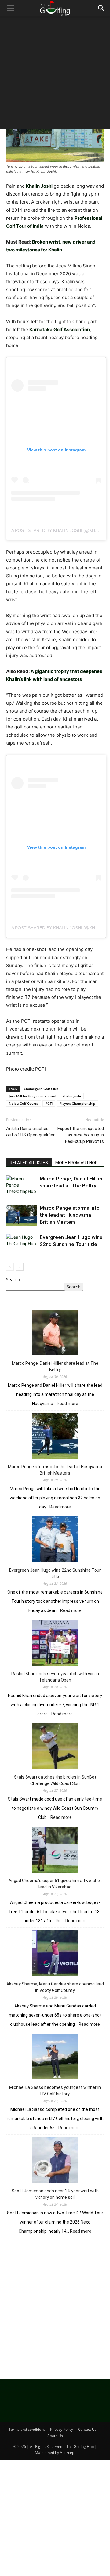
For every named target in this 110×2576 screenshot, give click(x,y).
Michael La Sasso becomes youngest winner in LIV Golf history (55, 2091)
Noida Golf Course (24, 1103)
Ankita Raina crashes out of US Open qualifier (30, 1132)
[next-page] (20, 1267)
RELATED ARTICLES (29, 1163)
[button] (10, 8)
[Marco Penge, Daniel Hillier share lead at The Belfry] (21, 1186)
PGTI (49, 1103)
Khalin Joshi (72, 1096)
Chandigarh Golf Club (41, 1089)
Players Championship (77, 1103)
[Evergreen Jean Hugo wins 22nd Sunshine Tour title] (21, 1244)
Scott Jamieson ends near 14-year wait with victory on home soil (55, 2194)
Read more (68, 1404)
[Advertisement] (55, 74)
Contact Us (87, 2429)
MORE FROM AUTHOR (77, 1163)
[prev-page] (10, 1267)
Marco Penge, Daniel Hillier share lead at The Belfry (55, 1366)
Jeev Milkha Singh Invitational (32, 1096)
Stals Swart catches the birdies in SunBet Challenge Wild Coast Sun (55, 1780)
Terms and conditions (27, 2429)
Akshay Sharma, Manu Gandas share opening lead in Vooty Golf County (55, 1987)
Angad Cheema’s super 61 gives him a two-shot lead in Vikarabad (55, 1884)
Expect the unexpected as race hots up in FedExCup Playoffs (81, 1135)
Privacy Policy (62, 2429)
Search (13, 1279)
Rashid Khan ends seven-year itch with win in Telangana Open (55, 1677)
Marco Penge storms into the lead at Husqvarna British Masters (70, 1215)
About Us (55, 2436)
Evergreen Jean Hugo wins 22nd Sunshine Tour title (55, 1573)
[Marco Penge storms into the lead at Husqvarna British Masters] (21, 1215)
